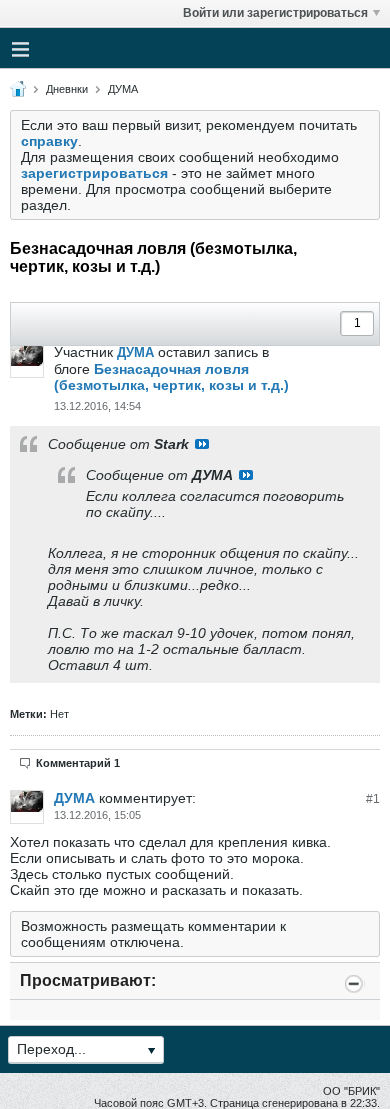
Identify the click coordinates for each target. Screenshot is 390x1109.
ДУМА (123, 89)
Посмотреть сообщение (202, 444)
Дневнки (67, 89)
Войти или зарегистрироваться (275, 13)
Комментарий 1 (78, 763)
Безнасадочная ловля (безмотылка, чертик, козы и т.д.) (171, 377)
